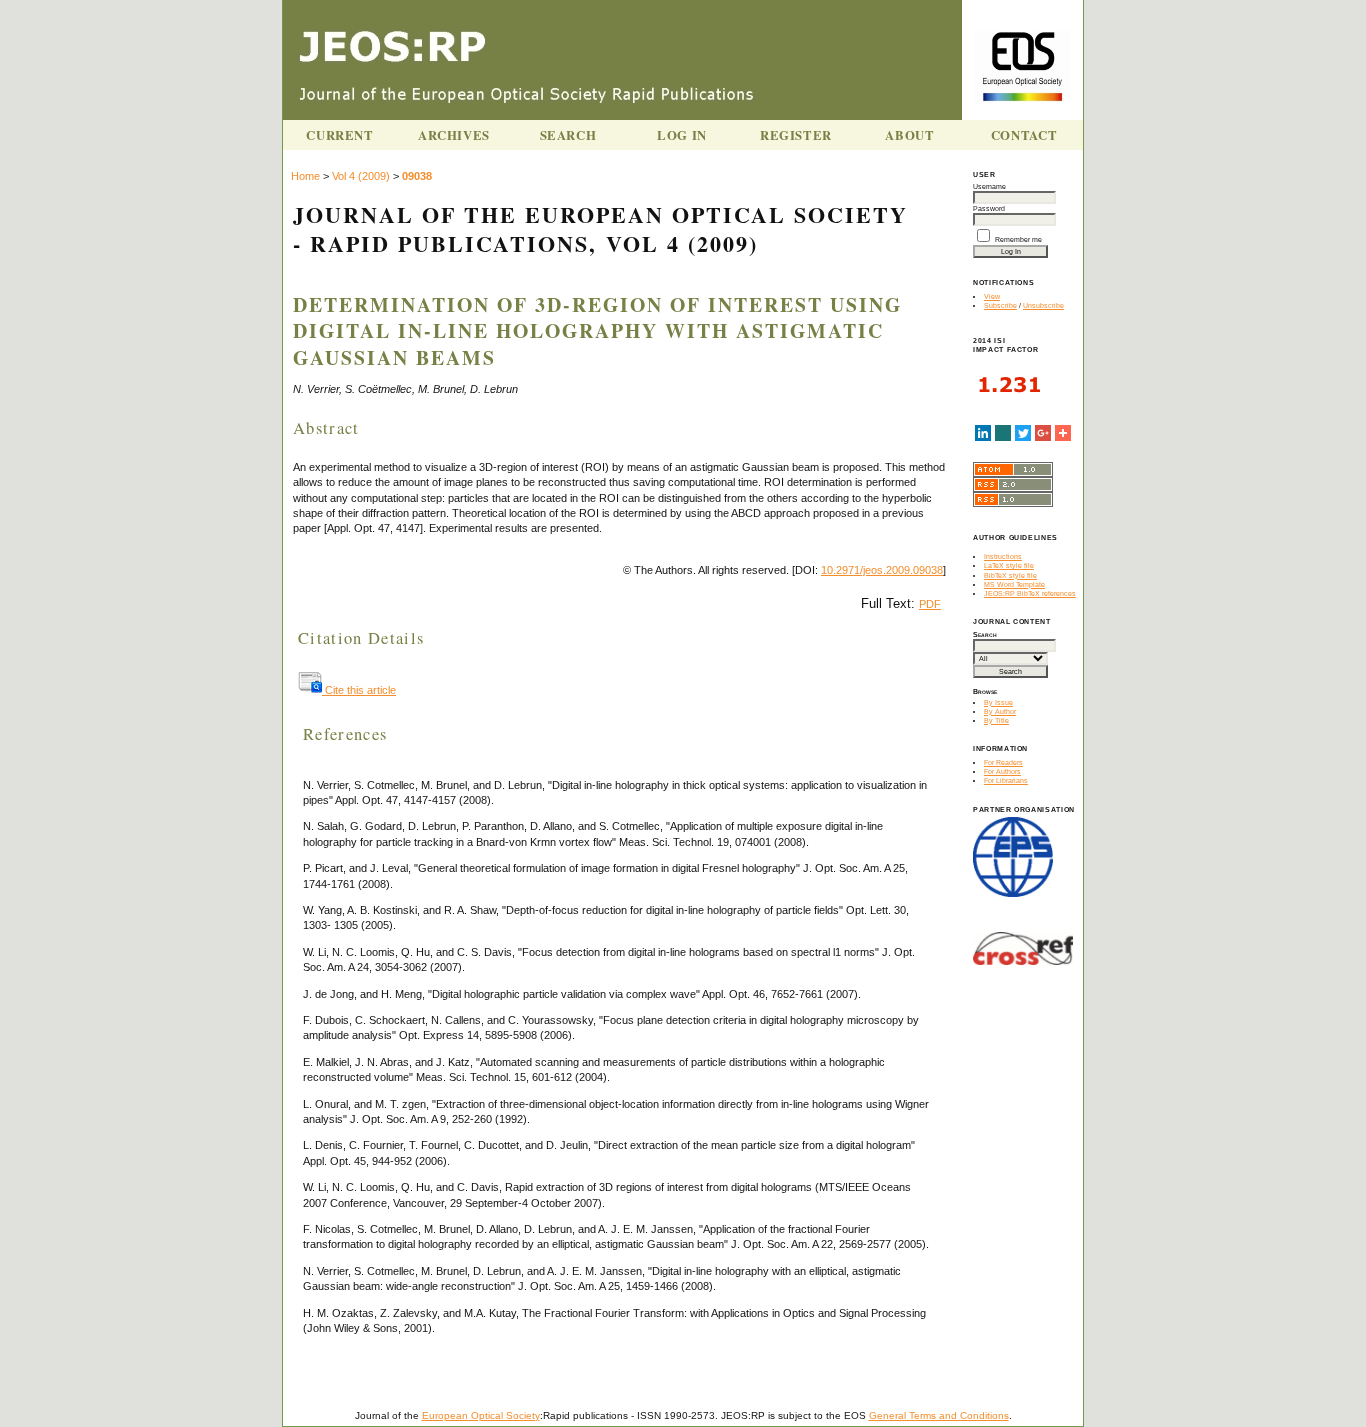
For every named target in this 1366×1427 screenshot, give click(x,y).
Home (305, 176)
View (992, 296)
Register (796, 135)
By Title (996, 720)
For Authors (1002, 771)
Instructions (1003, 556)
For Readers (1003, 762)
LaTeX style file (1009, 565)
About (909, 135)
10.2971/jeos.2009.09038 (882, 570)
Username (989, 186)
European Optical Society (481, 1415)
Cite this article (359, 690)
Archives (454, 135)
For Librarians (1006, 780)
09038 (417, 176)
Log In (682, 135)
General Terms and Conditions (939, 1415)
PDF (930, 604)
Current (339, 135)
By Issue (998, 702)
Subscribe (1000, 305)
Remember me (1018, 239)
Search (568, 135)
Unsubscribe (1043, 305)
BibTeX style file (1010, 575)
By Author (1000, 711)
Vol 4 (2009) (361, 176)
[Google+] (1043, 433)
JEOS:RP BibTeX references (1030, 593)
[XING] (1003, 433)
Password (989, 208)
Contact (1024, 135)
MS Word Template (1014, 584)
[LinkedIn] (983, 433)
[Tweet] (1023, 433)
